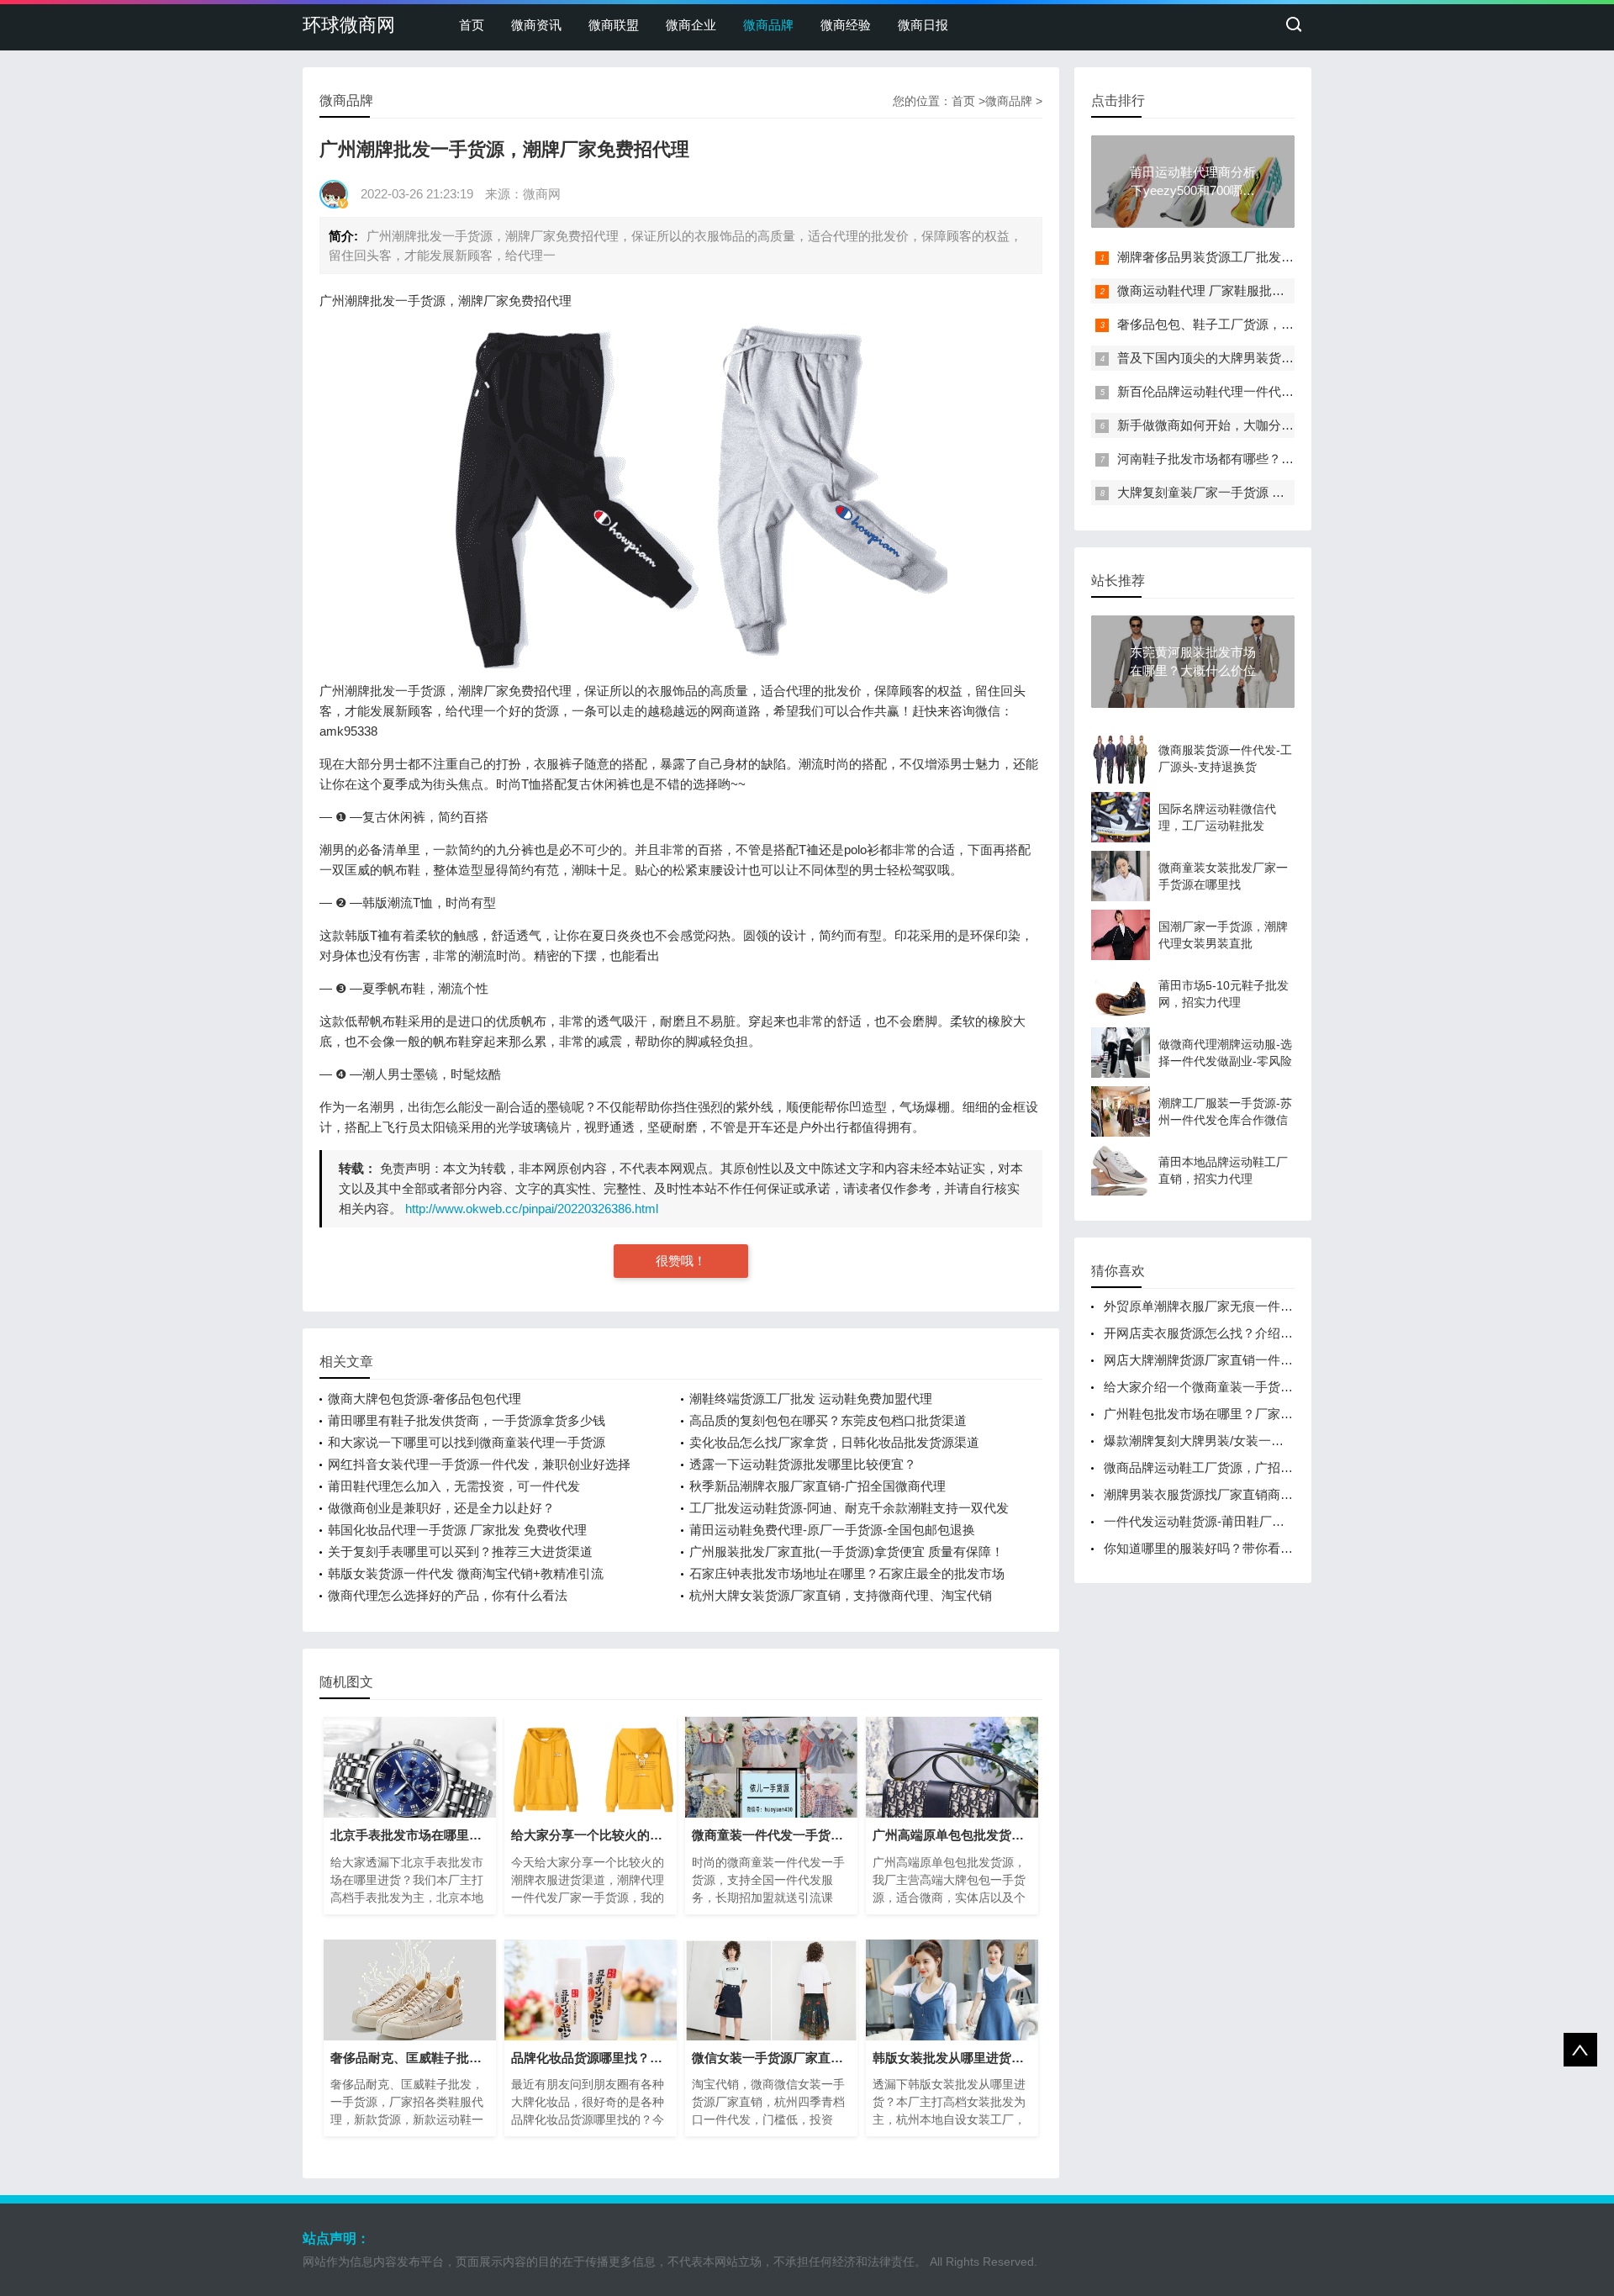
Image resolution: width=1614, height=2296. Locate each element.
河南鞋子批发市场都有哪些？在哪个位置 (1231, 459)
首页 (472, 25)
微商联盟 (614, 25)
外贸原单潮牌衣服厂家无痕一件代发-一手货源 (1232, 1306)
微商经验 (846, 25)
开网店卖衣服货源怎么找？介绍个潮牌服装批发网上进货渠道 (1274, 1333)
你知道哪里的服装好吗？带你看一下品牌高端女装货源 (1255, 1548)
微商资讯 (536, 25)
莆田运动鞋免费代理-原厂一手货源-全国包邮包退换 (832, 1530)
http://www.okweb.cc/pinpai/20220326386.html (532, 1209)
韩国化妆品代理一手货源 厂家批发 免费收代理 (457, 1530)
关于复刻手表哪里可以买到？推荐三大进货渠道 (460, 1552)
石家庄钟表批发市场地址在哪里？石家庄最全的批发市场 (847, 1573)
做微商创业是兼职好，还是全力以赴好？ (441, 1508)
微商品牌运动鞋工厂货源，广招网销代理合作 (1230, 1467)
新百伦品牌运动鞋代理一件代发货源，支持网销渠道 (1262, 391)
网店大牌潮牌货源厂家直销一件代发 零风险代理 (1238, 1360)
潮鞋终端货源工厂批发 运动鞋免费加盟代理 (811, 1399)
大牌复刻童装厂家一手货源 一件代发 (1220, 492)
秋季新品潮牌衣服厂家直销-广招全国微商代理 (818, 1486)
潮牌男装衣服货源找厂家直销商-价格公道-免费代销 (1247, 1494)
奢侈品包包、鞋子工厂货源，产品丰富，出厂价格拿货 (1269, 324)
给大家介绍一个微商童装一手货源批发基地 (1224, 1387)
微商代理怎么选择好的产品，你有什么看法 (448, 1595)
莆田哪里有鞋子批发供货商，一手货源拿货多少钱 (467, 1420)
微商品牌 (768, 25)
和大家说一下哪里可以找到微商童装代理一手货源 (467, 1442)
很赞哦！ (681, 1261)
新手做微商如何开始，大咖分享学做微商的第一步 (1256, 425)
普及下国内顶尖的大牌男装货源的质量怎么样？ (1250, 358)
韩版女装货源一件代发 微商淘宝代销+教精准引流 (466, 1573)
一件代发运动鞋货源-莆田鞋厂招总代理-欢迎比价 (1240, 1521)
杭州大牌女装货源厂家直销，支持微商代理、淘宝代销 (841, 1595)
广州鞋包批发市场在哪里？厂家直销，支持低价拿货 (1249, 1414)
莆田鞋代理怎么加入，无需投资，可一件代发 (454, 1486)
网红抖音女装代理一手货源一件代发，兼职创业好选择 (479, 1464)
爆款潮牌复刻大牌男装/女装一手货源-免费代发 (1234, 1441)
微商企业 (691, 25)
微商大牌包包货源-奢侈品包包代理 (425, 1399)
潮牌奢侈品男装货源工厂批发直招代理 (1224, 257)
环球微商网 (349, 25)
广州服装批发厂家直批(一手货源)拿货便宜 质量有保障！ (847, 1552)
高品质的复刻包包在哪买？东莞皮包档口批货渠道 (828, 1420)
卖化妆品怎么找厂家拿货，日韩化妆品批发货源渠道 (834, 1442)
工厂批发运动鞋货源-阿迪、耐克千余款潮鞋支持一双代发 (849, 1508)
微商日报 (923, 25)
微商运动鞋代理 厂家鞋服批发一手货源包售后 (1245, 290)
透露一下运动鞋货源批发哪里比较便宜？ (803, 1464)
